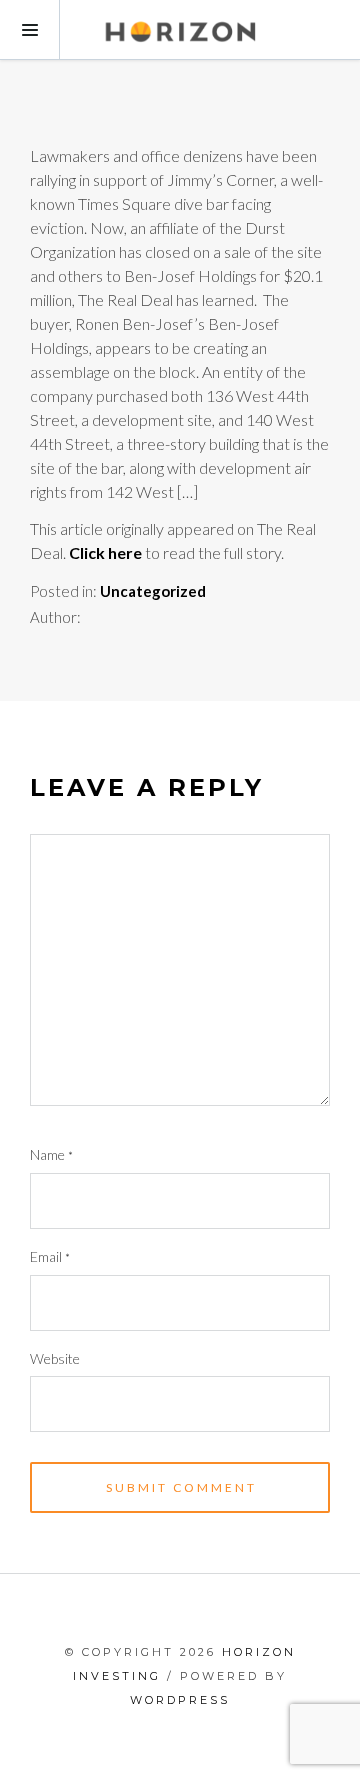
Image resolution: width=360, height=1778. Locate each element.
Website (55, 1358)
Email (50, 1256)
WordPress (180, 1700)
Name (51, 1154)
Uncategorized (153, 591)
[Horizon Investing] (180, 30)
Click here (105, 552)
